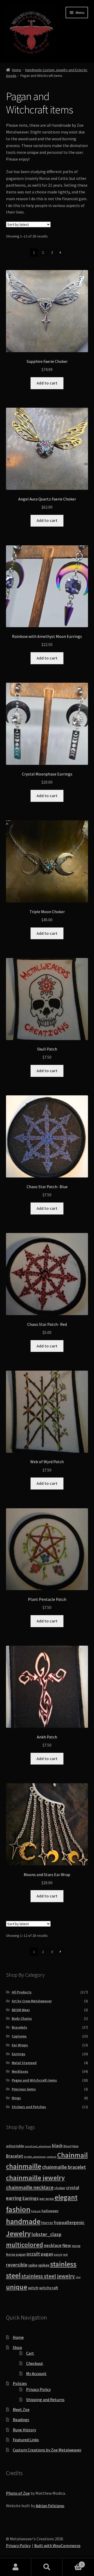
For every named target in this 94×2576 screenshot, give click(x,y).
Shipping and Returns (45, 2400)
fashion (18, 2209)
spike (33, 2265)
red (65, 2254)
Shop (17, 2347)
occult (33, 2254)
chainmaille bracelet (64, 2167)
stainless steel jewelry (48, 2276)
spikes (44, 2265)
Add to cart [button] (47, 383)
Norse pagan (16, 2254)
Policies (20, 2383)
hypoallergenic (69, 2222)
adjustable (15, 2146)
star (78, 2277)
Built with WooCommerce (57, 2546)
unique (17, 2287)
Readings (21, 2420)
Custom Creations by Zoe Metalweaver (47, 2450)
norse (76, 2246)
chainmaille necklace (30, 2187)
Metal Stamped (24, 2063)
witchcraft (49, 2288)
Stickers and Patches (29, 2107)
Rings (16, 2098)
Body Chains (22, 2018)
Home (17, 70)
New (67, 2245)
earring (14, 2198)
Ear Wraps (20, 2045)
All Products (22, 1992)
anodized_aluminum (38, 2146)
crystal (73, 2188)
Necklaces (20, 2071)
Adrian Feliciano (50, 2506)
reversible (17, 2265)
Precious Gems (24, 2089)
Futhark (36, 2211)
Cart (30, 2353)
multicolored (25, 2245)
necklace (53, 2245)
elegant (66, 2197)
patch (58, 2255)
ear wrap (47, 2199)
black (57, 2146)
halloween (50, 2211)
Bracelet (15, 2156)
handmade (23, 2221)
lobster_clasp (46, 2234)
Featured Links (26, 2440)
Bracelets (19, 2027)
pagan (47, 2254)
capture (51, 2157)
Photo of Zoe (18, 2493)
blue (75, 2146)
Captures (19, 2036)
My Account (36, 2373)
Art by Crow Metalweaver (32, 2001)
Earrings (19, 2054)
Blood (67, 2146)
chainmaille (24, 2166)
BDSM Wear (21, 2010)
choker (60, 2188)
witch (33, 2288)
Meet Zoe (21, 2409)
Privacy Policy (38, 2389)
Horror (47, 2223)
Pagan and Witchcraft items (34, 2080)
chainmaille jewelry (35, 2178)
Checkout (35, 2363)
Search (47, 2567)
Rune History (24, 2430)
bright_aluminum (35, 2157)
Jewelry (18, 2233)
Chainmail (72, 2155)
